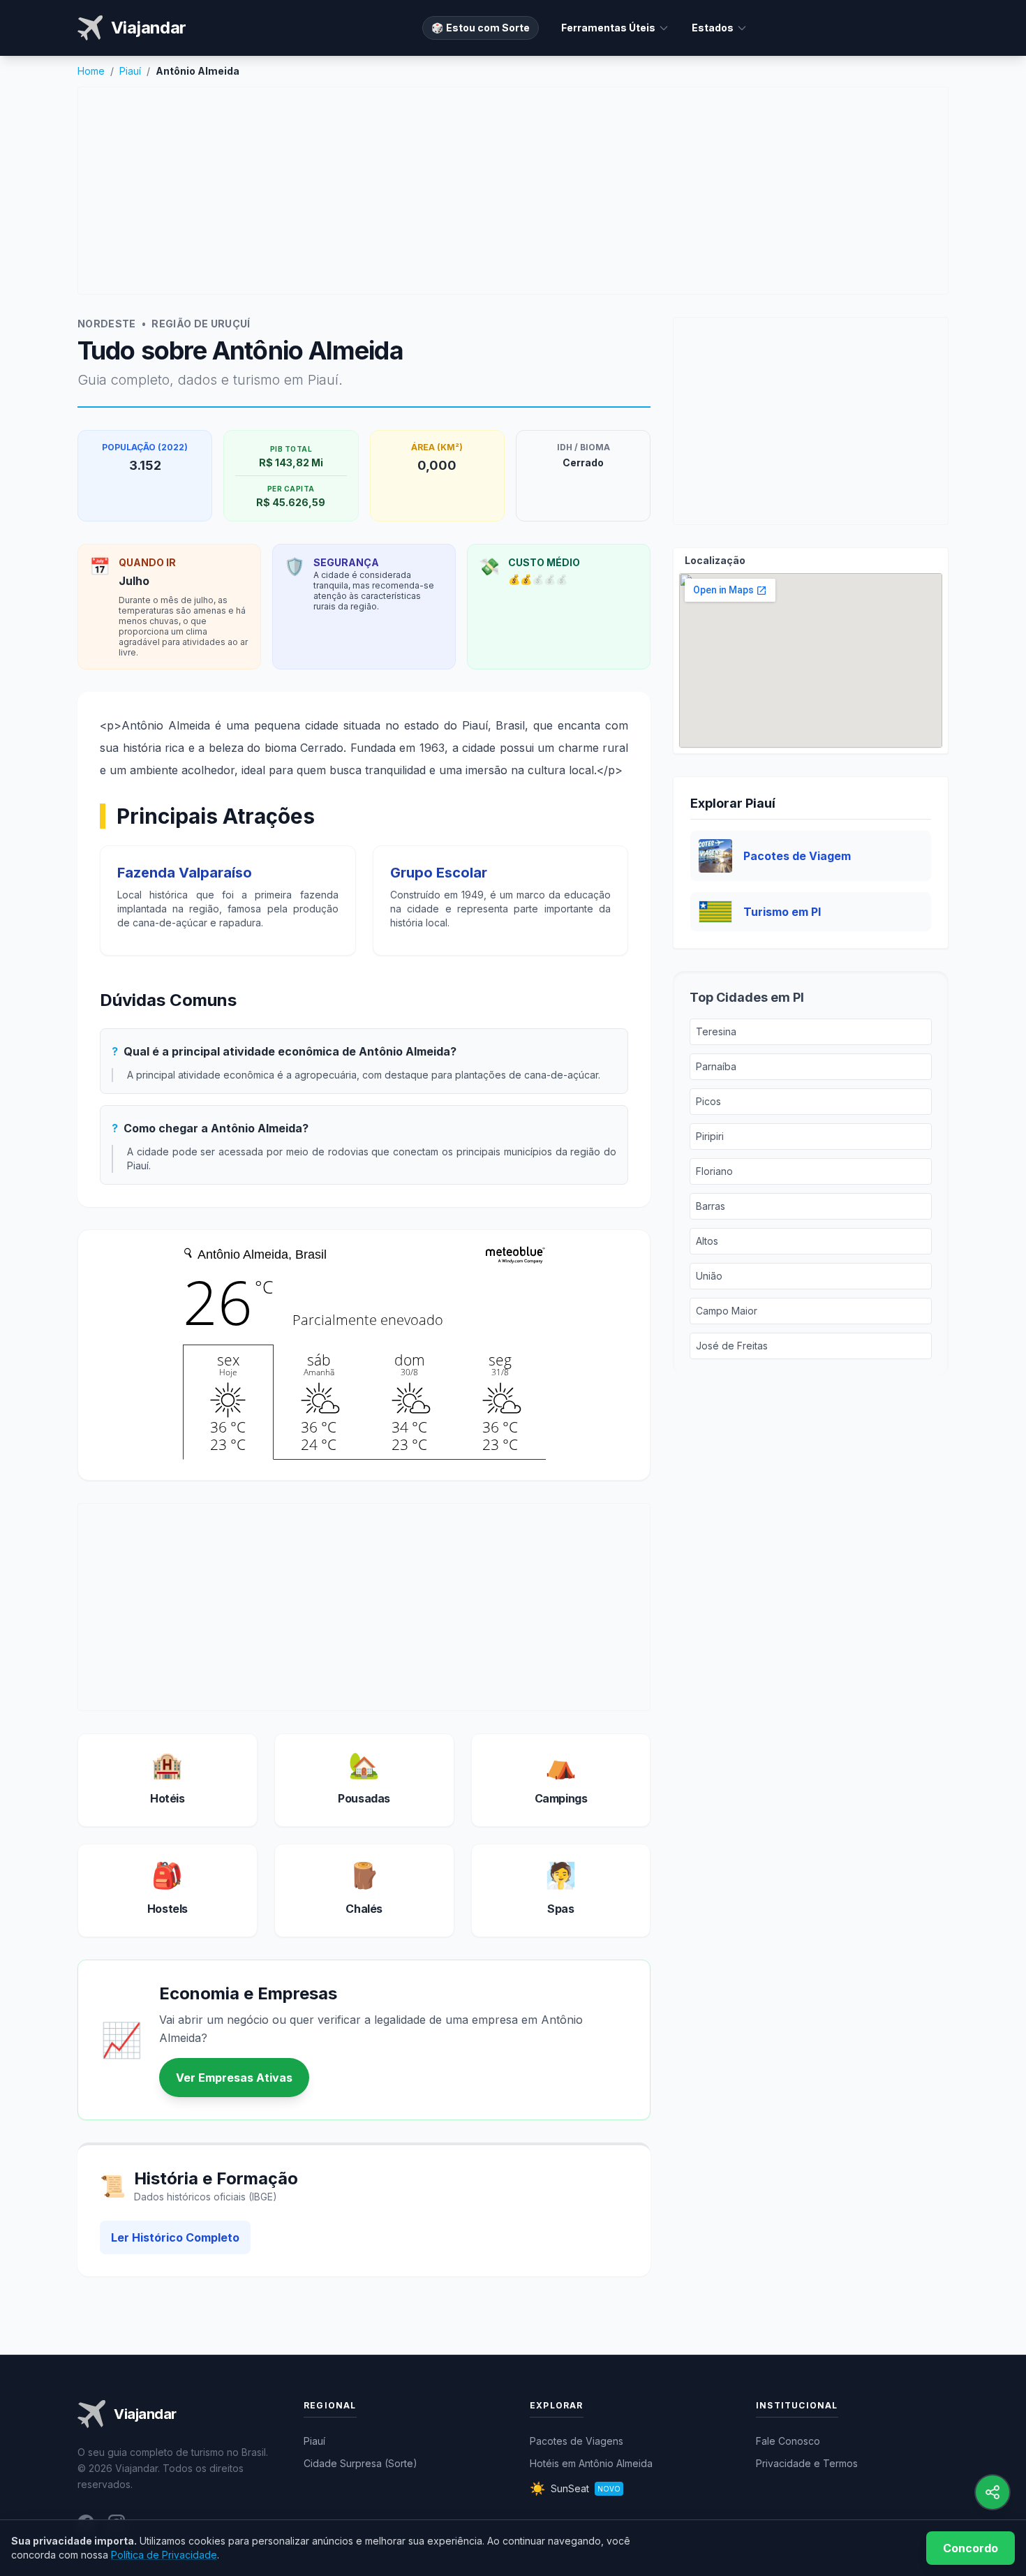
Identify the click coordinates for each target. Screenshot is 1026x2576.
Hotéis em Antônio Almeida (591, 2463)
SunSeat (575, 2488)
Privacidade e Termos (807, 2463)
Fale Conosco (788, 2441)
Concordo (971, 2548)
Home (91, 71)
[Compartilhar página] (992, 2492)
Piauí (130, 71)
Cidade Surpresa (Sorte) (360, 2463)
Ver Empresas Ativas (234, 2078)
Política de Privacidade (164, 2555)
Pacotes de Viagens (577, 2441)
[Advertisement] (513, 191)
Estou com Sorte (481, 28)
